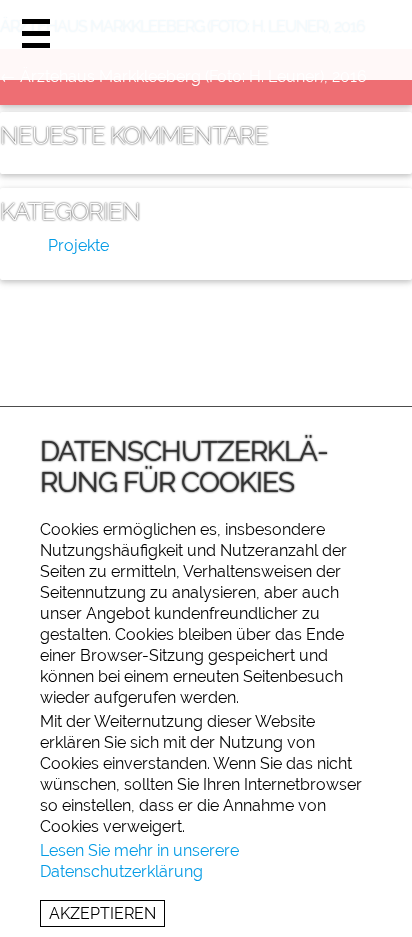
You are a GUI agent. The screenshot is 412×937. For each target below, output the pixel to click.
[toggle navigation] (36, 37)
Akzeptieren (102, 913)
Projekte (78, 245)
